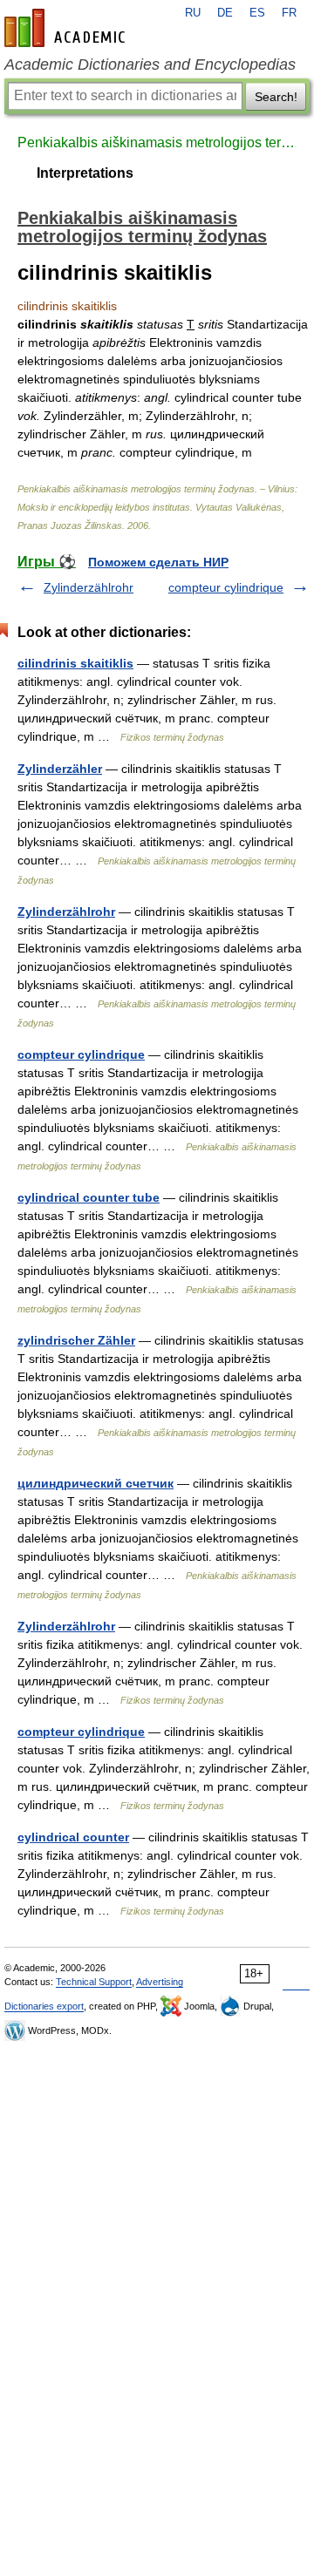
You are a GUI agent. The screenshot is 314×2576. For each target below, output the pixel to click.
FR (289, 13)
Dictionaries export (44, 2006)
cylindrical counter (73, 1837)
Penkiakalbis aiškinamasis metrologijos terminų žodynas (157, 142)
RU (193, 13)
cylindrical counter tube (89, 1197)
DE (225, 13)
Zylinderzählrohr (89, 587)
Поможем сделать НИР (158, 562)
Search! (276, 97)
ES (257, 13)
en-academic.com (67, 28)
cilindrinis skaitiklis (75, 663)
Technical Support (94, 1982)
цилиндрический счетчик (96, 1483)
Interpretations (85, 173)
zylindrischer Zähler (76, 1340)
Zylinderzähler (60, 769)
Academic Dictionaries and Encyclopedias (150, 64)
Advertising (160, 1982)
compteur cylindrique (226, 587)
